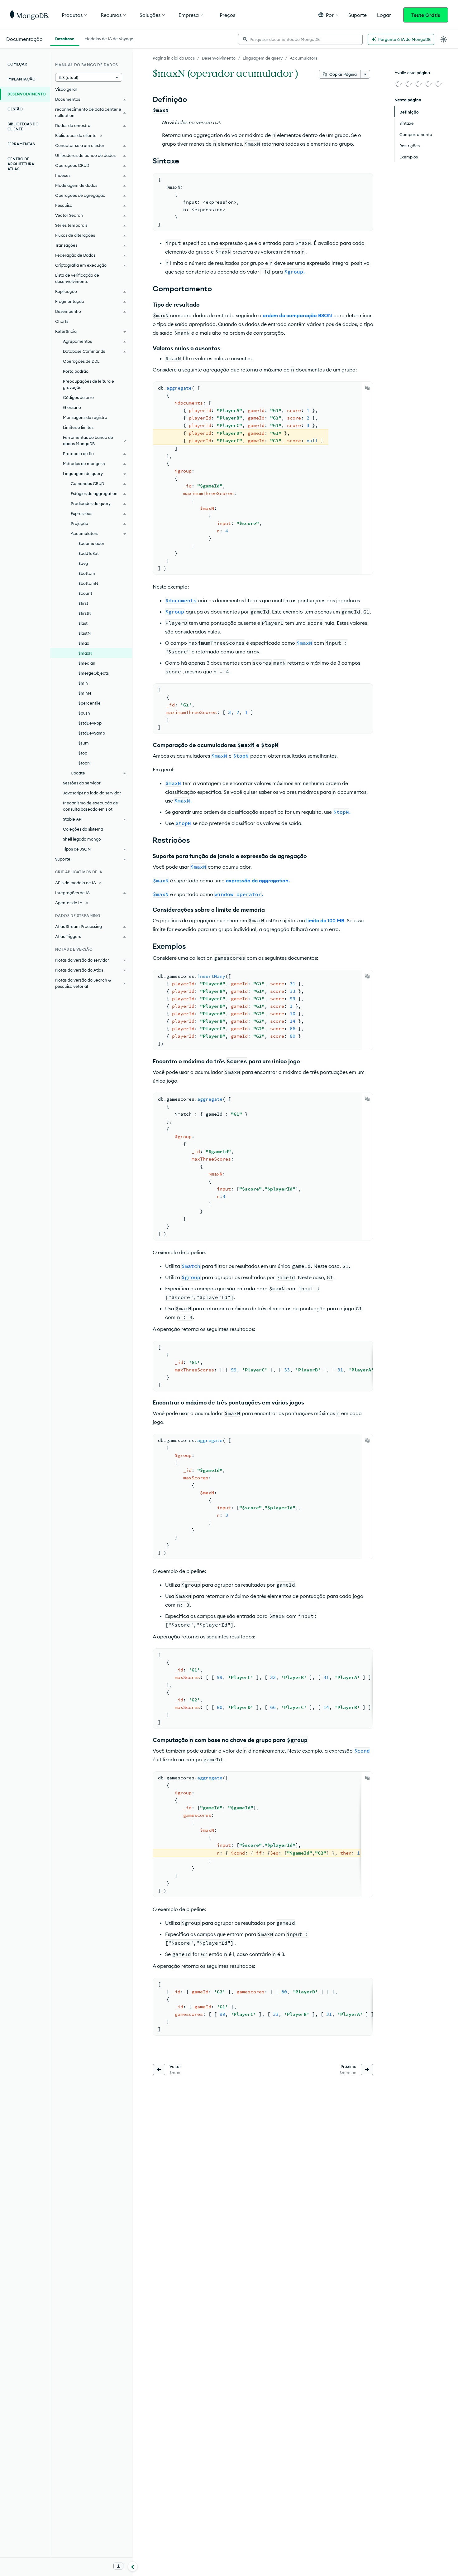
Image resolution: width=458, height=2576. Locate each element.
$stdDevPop (90, 723)
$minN (85, 693)
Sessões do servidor (82, 783)
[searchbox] (300, 39)
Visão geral (66, 89)
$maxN (85, 653)
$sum (84, 743)
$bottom (87, 573)
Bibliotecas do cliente (23, 126)
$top (83, 753)
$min (83, 683)
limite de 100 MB (325, 920)
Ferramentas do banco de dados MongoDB (88, 440)
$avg (83, 563)
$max (84, 643)
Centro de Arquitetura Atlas (21, 164)
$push (84, 713)
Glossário (72, 407)
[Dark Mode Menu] (444, 39)
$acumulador (91, 543)
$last (83, 623)
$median (87, 663)
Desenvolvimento (219, 58)
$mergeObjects (94, 673)
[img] (398, 84)
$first (83, 603)
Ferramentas (21, 144)
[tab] (65, 38)
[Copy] (367, 388)
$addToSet (89, 553)
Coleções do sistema (83, 829)
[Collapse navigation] (133, 2566)
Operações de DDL (81, 361)
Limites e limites (78, 427)
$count (85, 593)
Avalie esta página (412, 73)
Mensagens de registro (85, 417)
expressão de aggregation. (258, 880)
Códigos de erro (78, 397)
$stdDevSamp (92, 733)
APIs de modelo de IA (76, 883)
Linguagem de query (263, 58)
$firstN (85, 613)
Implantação (21, 79)
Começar (17, 64)
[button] (328, 15)
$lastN (85, 633)
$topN (84, 763)
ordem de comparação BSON (297, 315)
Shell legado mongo (82, 839)
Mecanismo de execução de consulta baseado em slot (91, 806)
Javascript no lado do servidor (92, 793)
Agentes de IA (69, 903)
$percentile (90, 703)
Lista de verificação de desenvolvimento (77, 278)
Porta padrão (76, 371)
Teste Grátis (426, 15)
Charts (62, 321)
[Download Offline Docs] (118, 2566)
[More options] (365, 74)
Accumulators (303, 58)
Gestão (15, 109)
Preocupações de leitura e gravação (88, 384)
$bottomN (88, 583)
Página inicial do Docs (174, 58)
